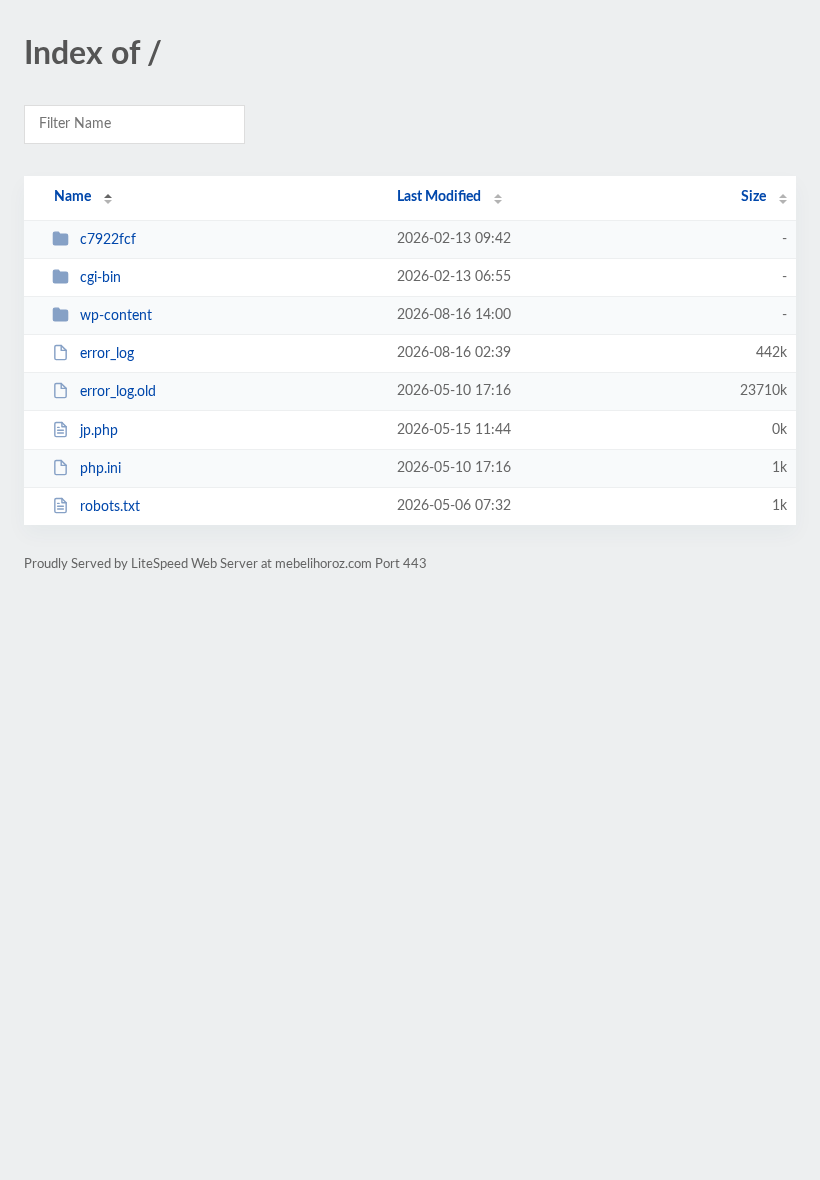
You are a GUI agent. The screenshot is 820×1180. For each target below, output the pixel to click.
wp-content (116, 316)
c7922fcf (108, 240)
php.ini (100, 469)
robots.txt (110, 507)
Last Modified (439, 197)
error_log (107, 354)
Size (753, 197)
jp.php (99, 431)
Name (72, 197)
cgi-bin (100, 278)
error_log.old (118, 392)
